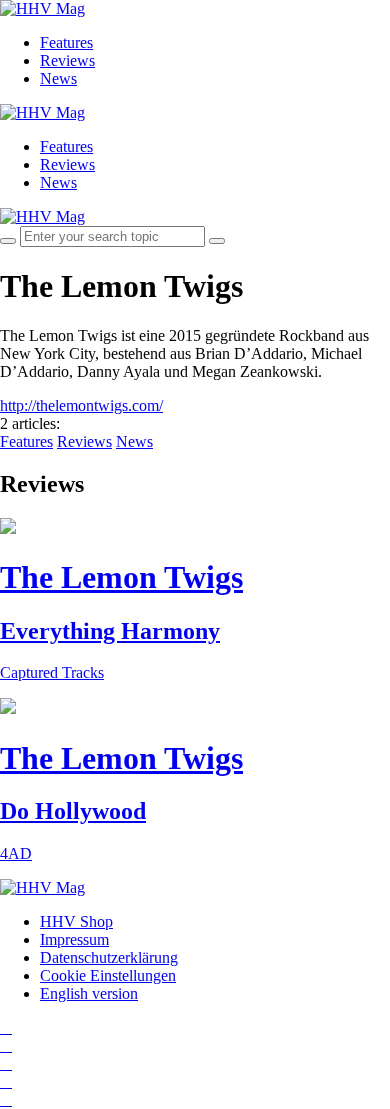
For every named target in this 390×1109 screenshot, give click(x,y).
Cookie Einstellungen (108, 975)
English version (89, 993)
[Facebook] (6, 1045)
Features (66, 42)
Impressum (74, 939)
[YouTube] (6, 1063)
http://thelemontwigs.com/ (81, 405)
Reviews (67, 60)
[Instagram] (6, 1027)
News (58, 78)
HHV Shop (76, 921)
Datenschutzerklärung (109, 957)
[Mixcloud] (6, 1081)
